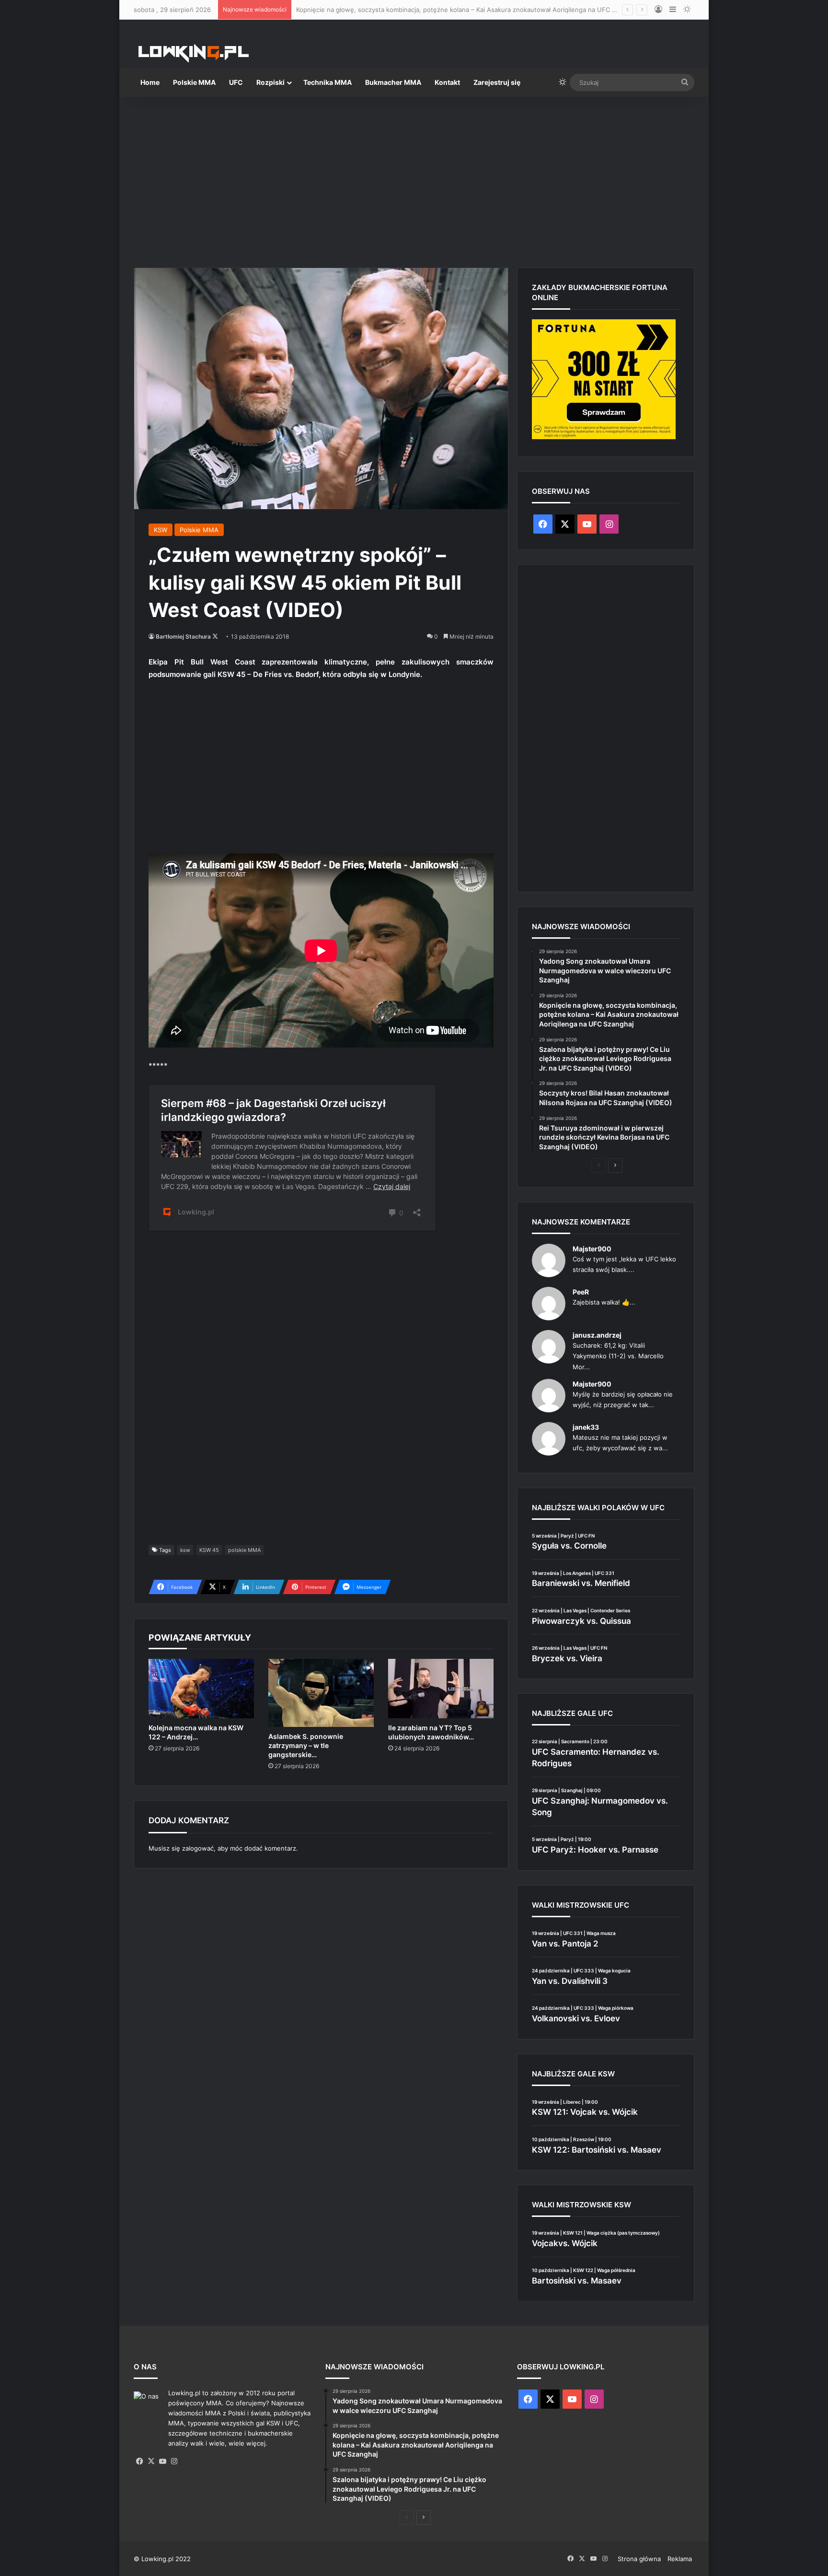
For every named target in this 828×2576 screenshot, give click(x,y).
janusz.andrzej (597, 1335)
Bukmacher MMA (393, 82)
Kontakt (447, 82)
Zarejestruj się (497, 82)
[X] (151, 2461)
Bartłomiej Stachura (183, 636)
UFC (236, 82)
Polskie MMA (194, 82)
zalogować (198, 1848)
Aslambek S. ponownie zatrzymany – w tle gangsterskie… (306, 1745)
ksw (185, 1550)
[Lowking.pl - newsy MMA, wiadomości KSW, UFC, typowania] (194, 53)
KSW (161, 530)
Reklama (680, 2559)
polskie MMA (244, 1550)
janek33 (586, 1427)
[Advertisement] (414, 178)
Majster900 (592, 1249)
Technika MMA (328, 82)
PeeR (581, 1292)
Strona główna (639, 2559)
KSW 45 (209, 1550)
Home (150, 82)
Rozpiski (270, 82)
